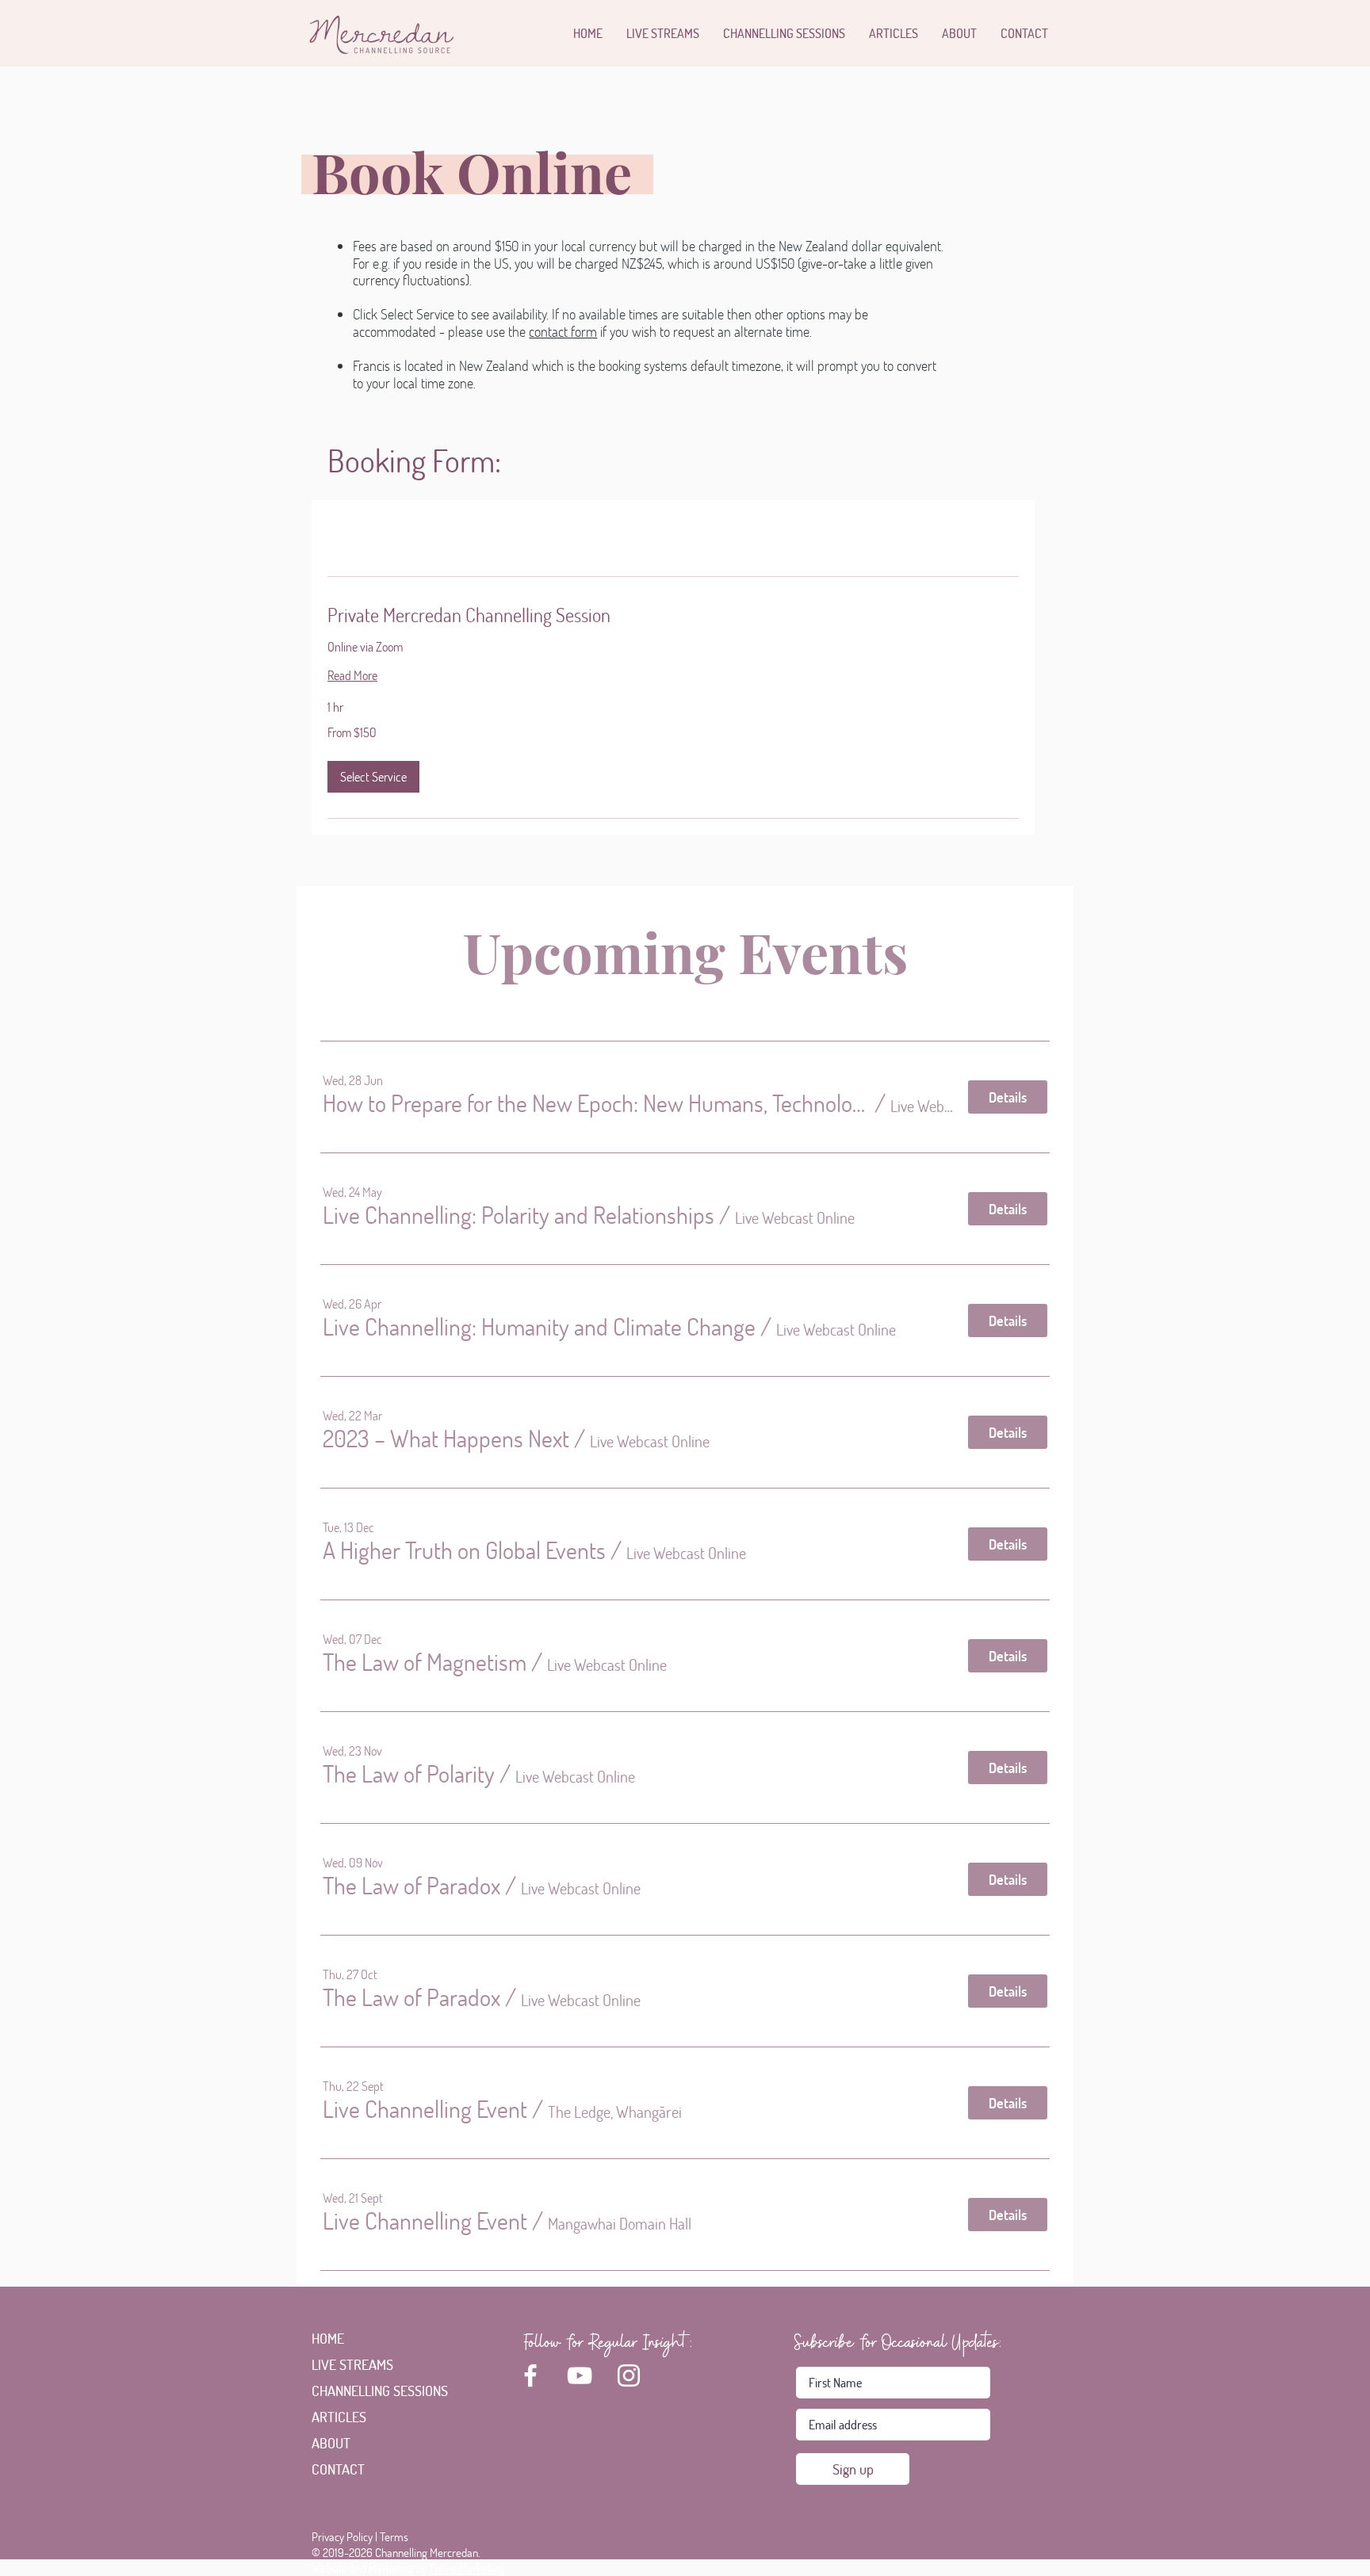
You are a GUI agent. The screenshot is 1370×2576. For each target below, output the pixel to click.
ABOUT (331, 2443)
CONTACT (338, 2469)
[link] (673, 615)
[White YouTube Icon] (580, 2375)
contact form (563, 331)
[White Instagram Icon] (629, 2375)
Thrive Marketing (467, 2568)
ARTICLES (339, 2417)
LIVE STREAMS (352, 2364)
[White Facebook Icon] (530, 2375)
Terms (394, 2536)
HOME (328, 2338)
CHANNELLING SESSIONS (360, 2391)
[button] (373, 777)
